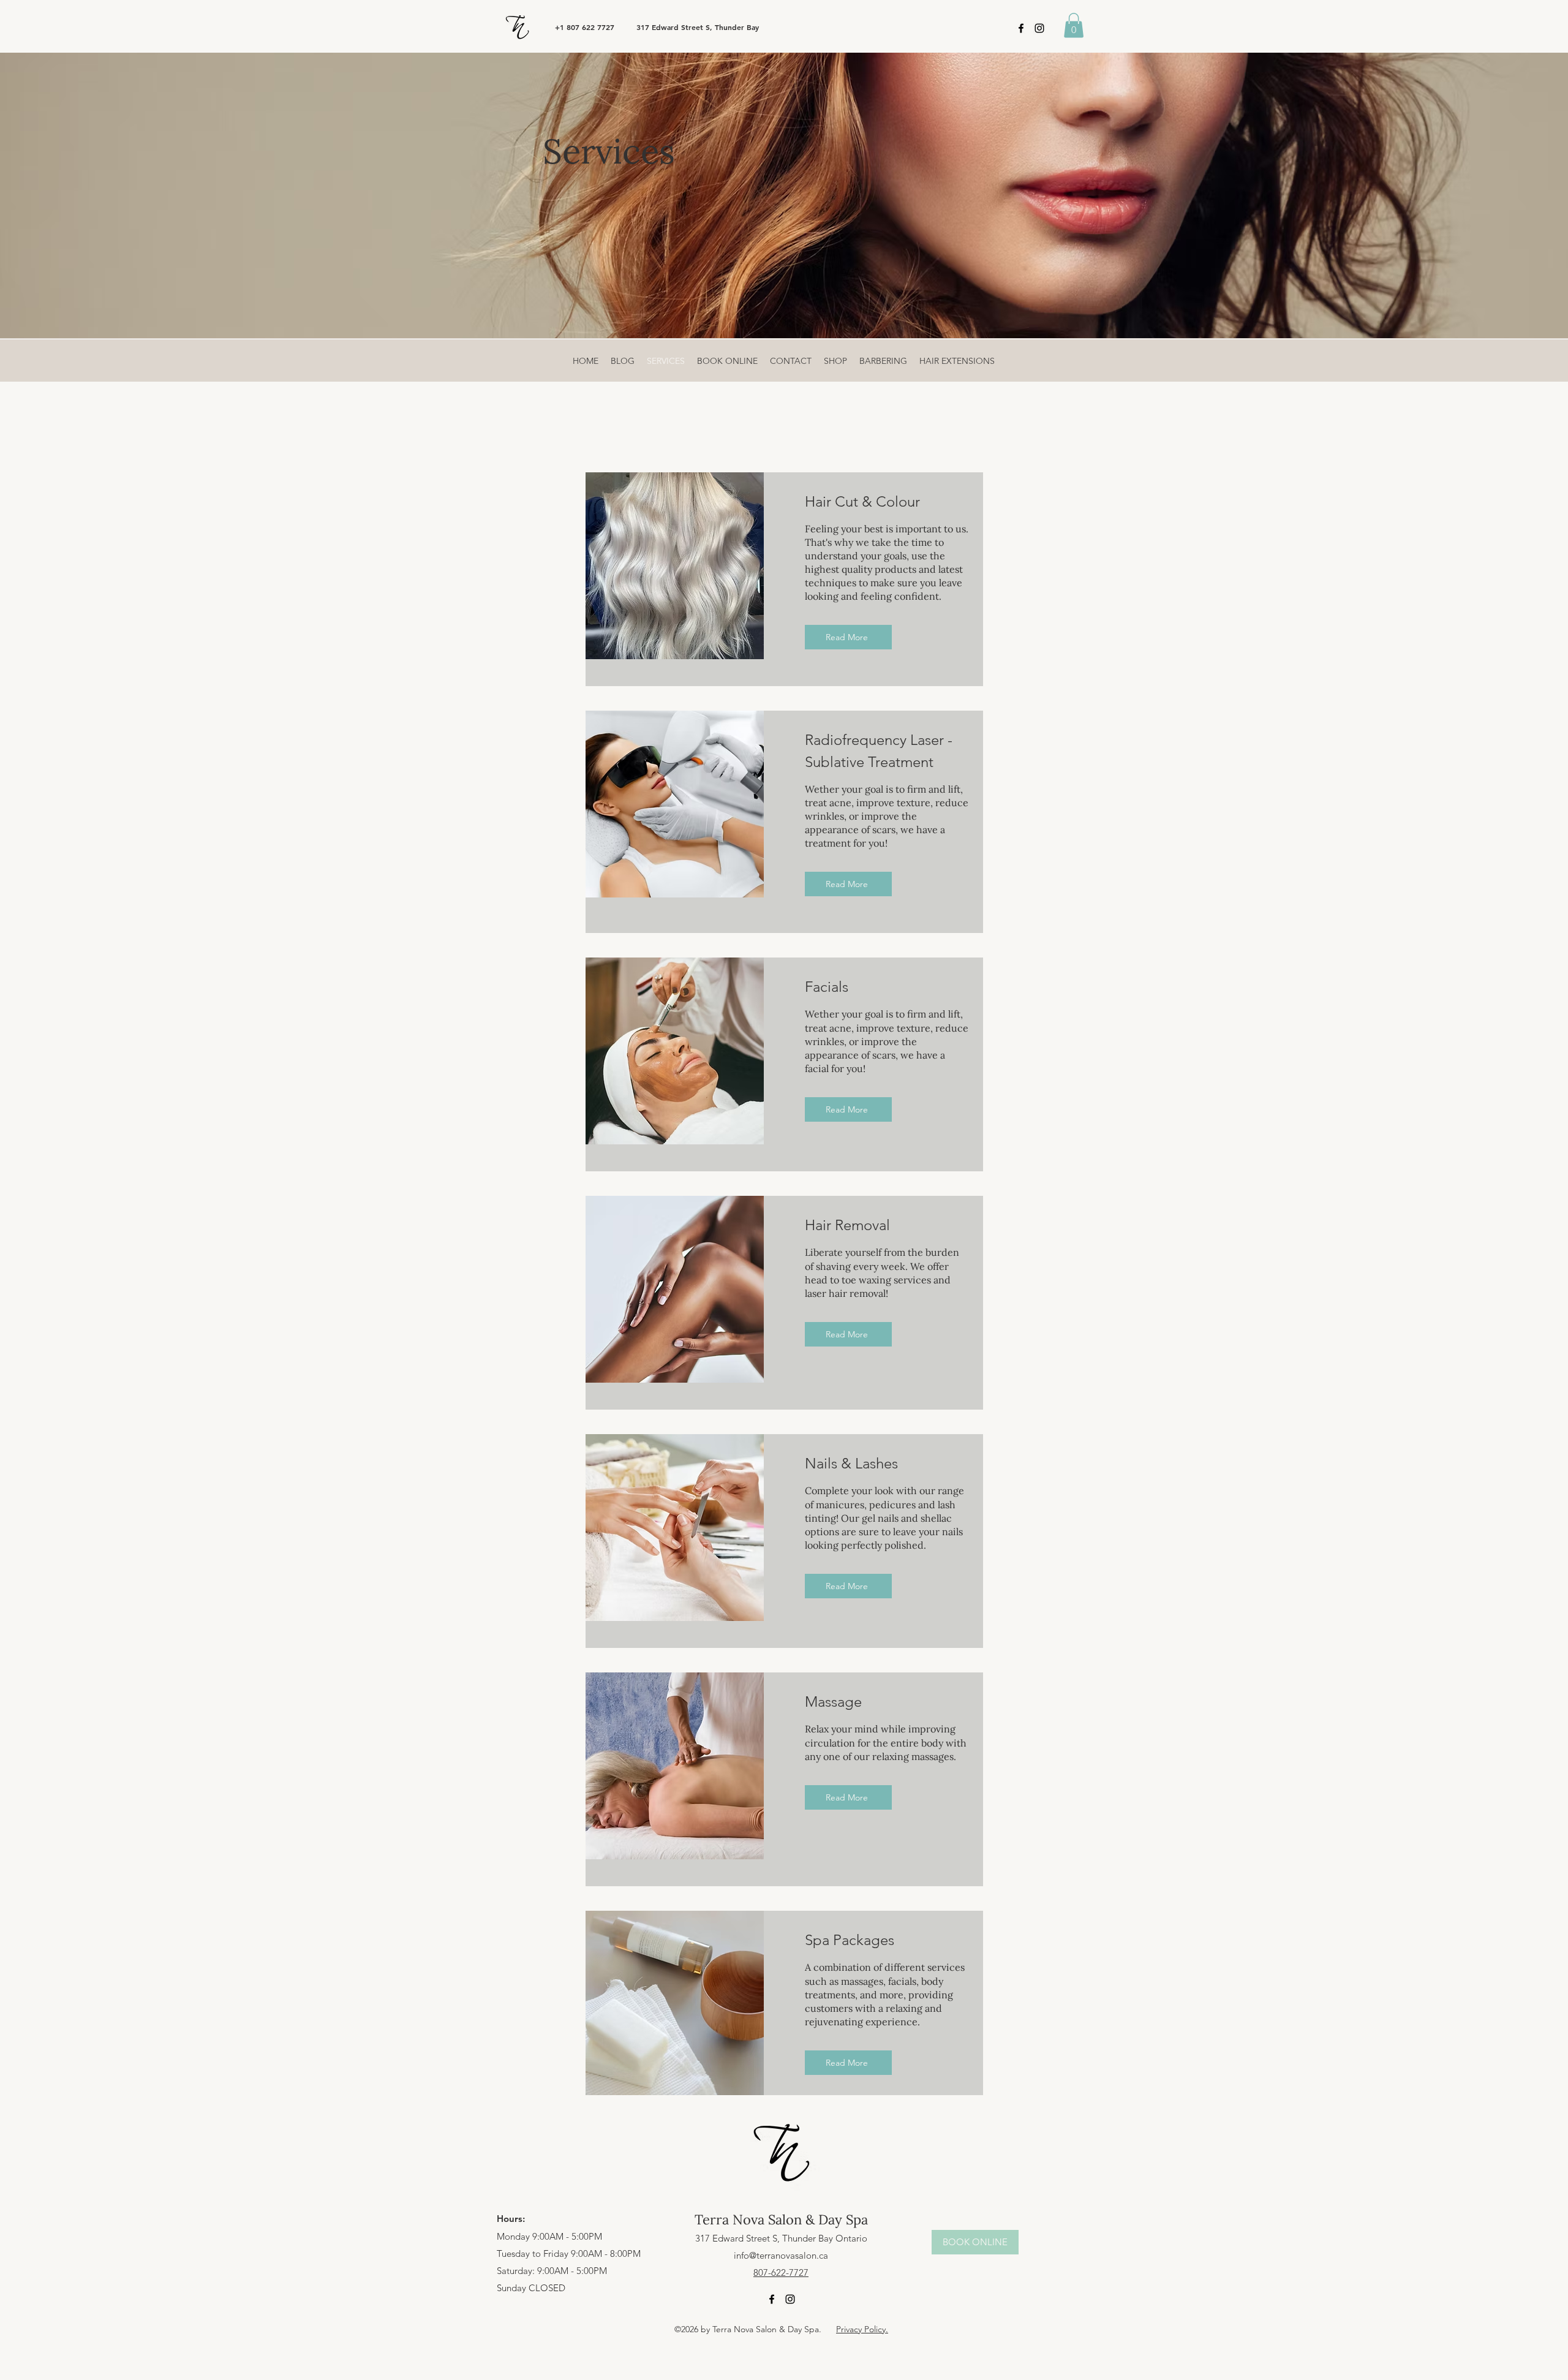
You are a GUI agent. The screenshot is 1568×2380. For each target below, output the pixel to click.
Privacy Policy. (862, 2329)
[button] (1074, 25)
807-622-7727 (781, 2272)
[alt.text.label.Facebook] (1021, 28)
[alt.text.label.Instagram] (1039, 28)
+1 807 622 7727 (585, 27)
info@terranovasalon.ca (781, 2255)
